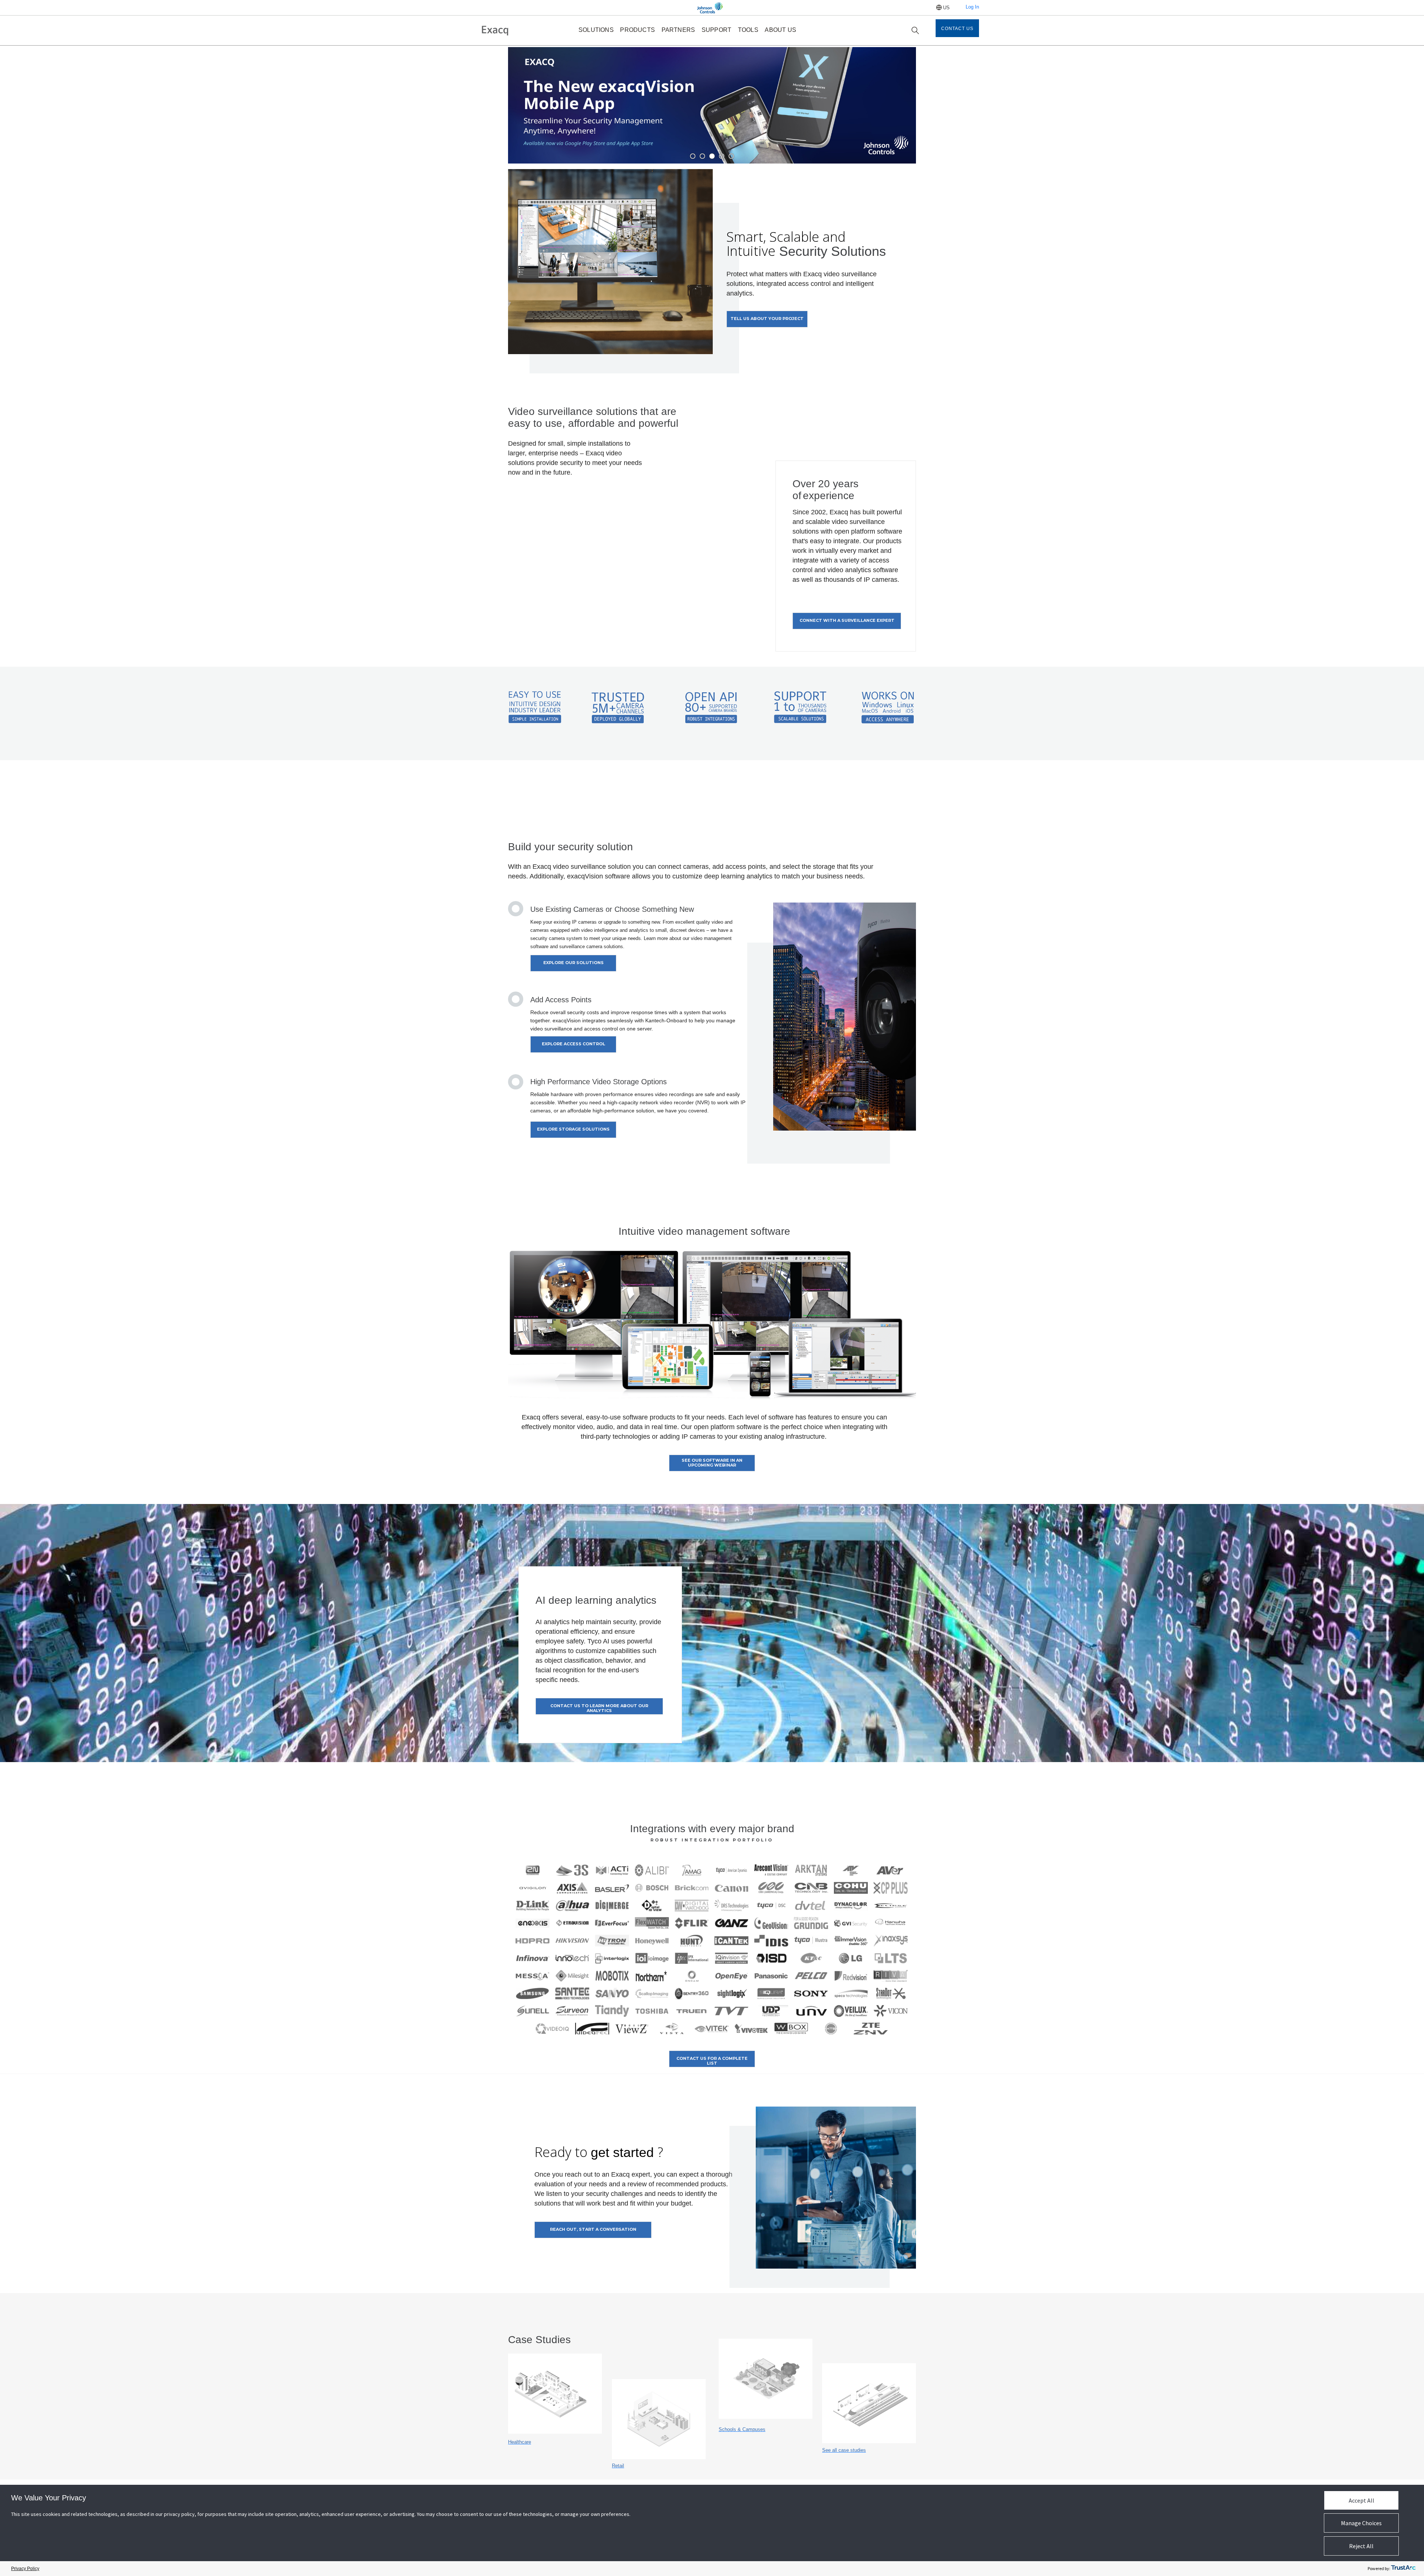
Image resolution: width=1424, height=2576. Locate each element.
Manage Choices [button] (1361, 2523)
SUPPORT (716, 30)
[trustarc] (1403, 2569)
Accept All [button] (1362, 2500)
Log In (972, 7)
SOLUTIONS (596, 30)
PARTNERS (678, 30)
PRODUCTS (637, 30)
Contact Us (957, 29)
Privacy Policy (25, 2569)
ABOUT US (780, 30)
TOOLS (748, 30)
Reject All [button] (1361, 2546)
